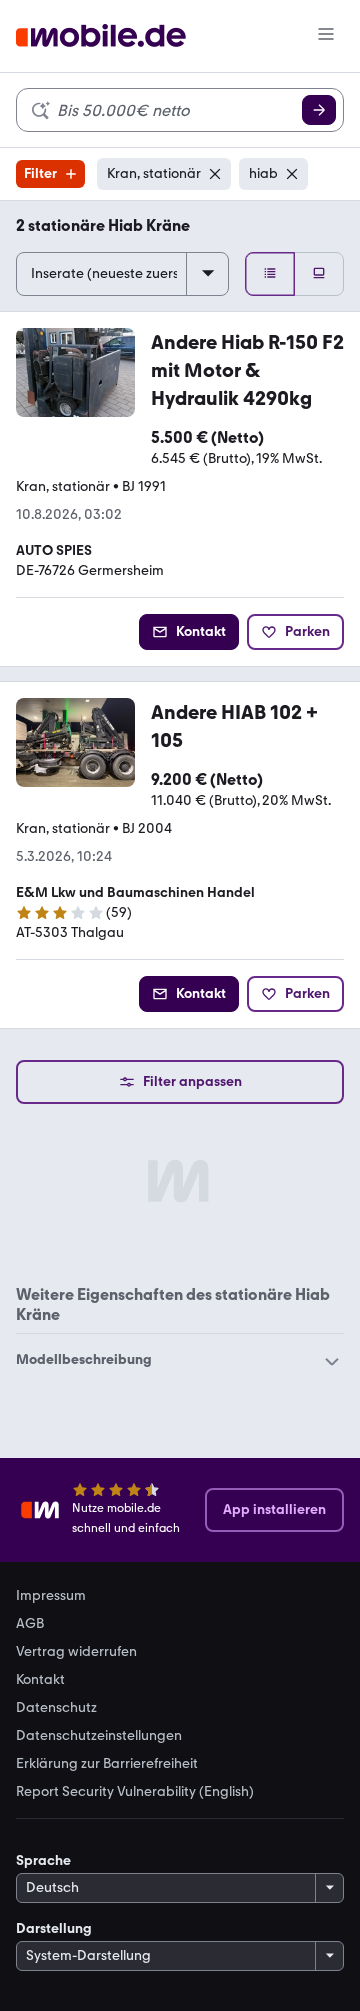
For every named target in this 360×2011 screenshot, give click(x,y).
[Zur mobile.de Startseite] (101, 36)
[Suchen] (319, 110)
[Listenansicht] (270, 274)
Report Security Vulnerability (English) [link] (135, 1792)
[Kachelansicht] (319, 274)
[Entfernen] (215, 174)
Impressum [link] (51, 1596)
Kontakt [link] (40, 1680)
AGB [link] (30, 1624)
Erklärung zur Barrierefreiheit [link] (107, 1764)
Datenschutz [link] (56, 1708)
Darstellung (54, 1928)
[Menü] (326, 36)
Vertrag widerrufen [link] (76, 1652)
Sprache (43, 1860)
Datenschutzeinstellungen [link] (99, 1736)
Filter (40, 173)
